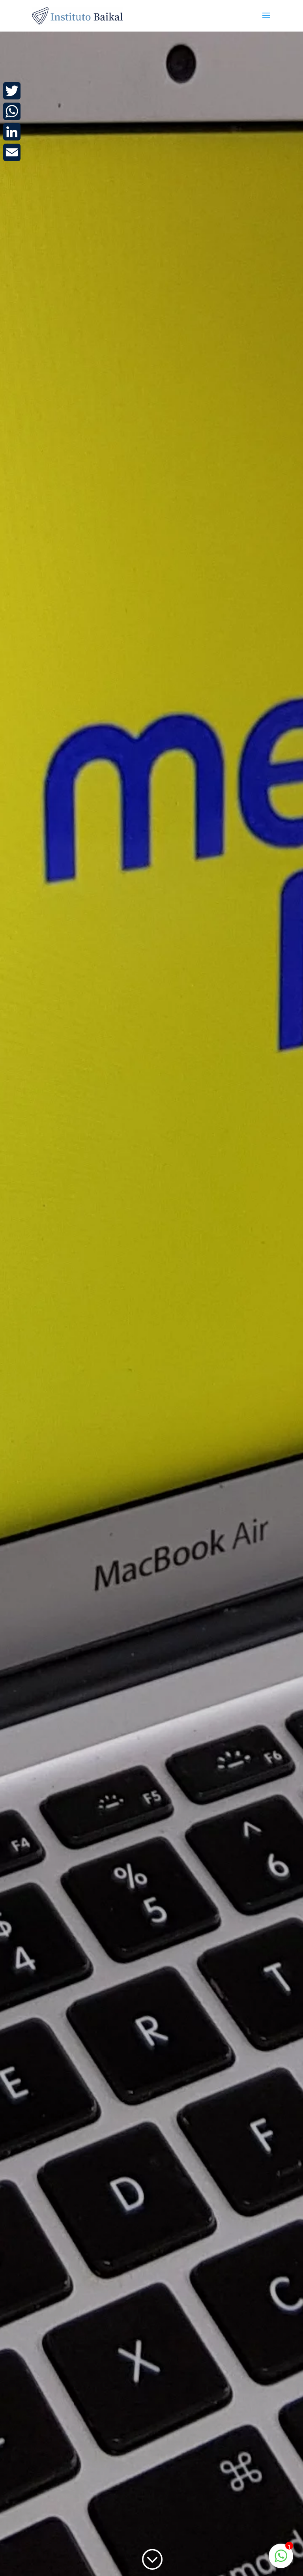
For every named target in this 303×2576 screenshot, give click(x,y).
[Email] (12, 152)
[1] (281, 2560)
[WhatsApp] (12, 111)
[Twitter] (12, 91)
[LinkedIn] (12, 132)
